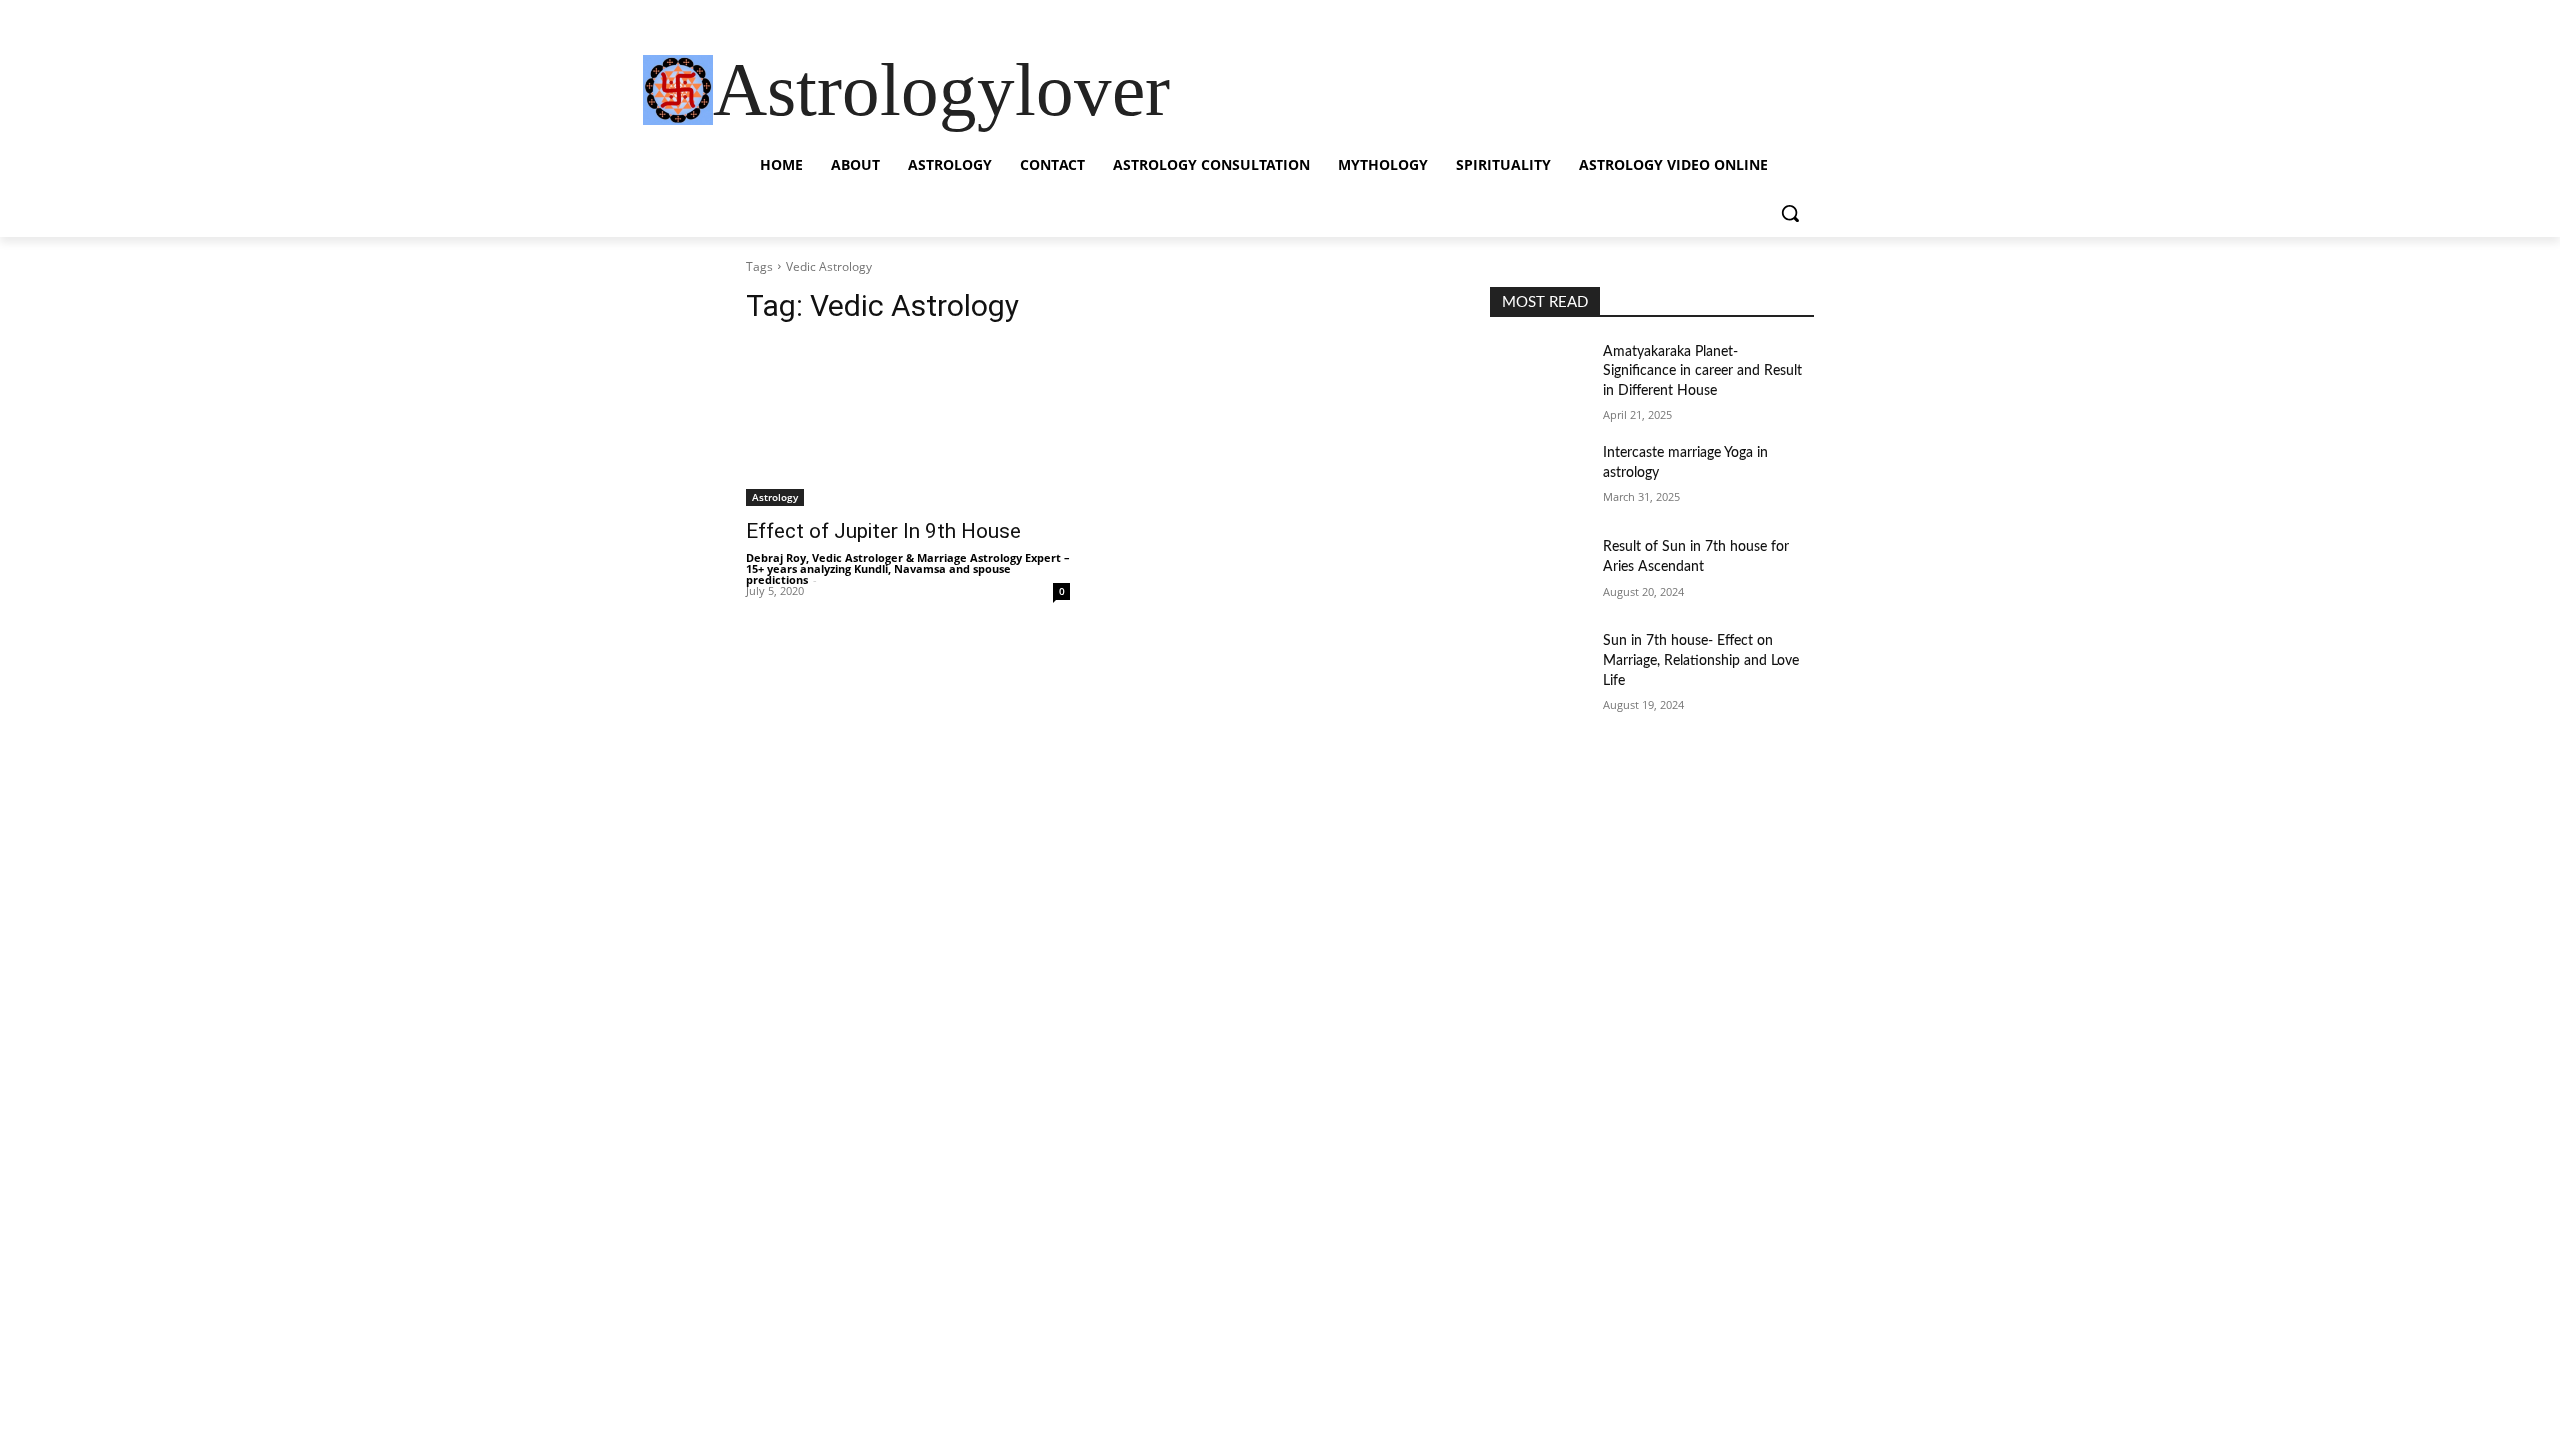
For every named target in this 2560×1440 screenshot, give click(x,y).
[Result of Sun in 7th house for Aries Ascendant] (1538, 572)
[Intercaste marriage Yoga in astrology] (1538, 478)
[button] (1790, 213)
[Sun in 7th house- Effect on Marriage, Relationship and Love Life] (1538, 666)
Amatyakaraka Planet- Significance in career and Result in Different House (1702, 371)
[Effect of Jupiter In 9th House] (908, 425)
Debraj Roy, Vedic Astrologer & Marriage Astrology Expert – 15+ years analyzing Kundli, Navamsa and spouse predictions (908, 568)
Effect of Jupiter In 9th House (883, 531)
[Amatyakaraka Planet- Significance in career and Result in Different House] (1538, 377)
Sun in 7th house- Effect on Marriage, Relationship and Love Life (1701, 660)
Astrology (775, 497)
